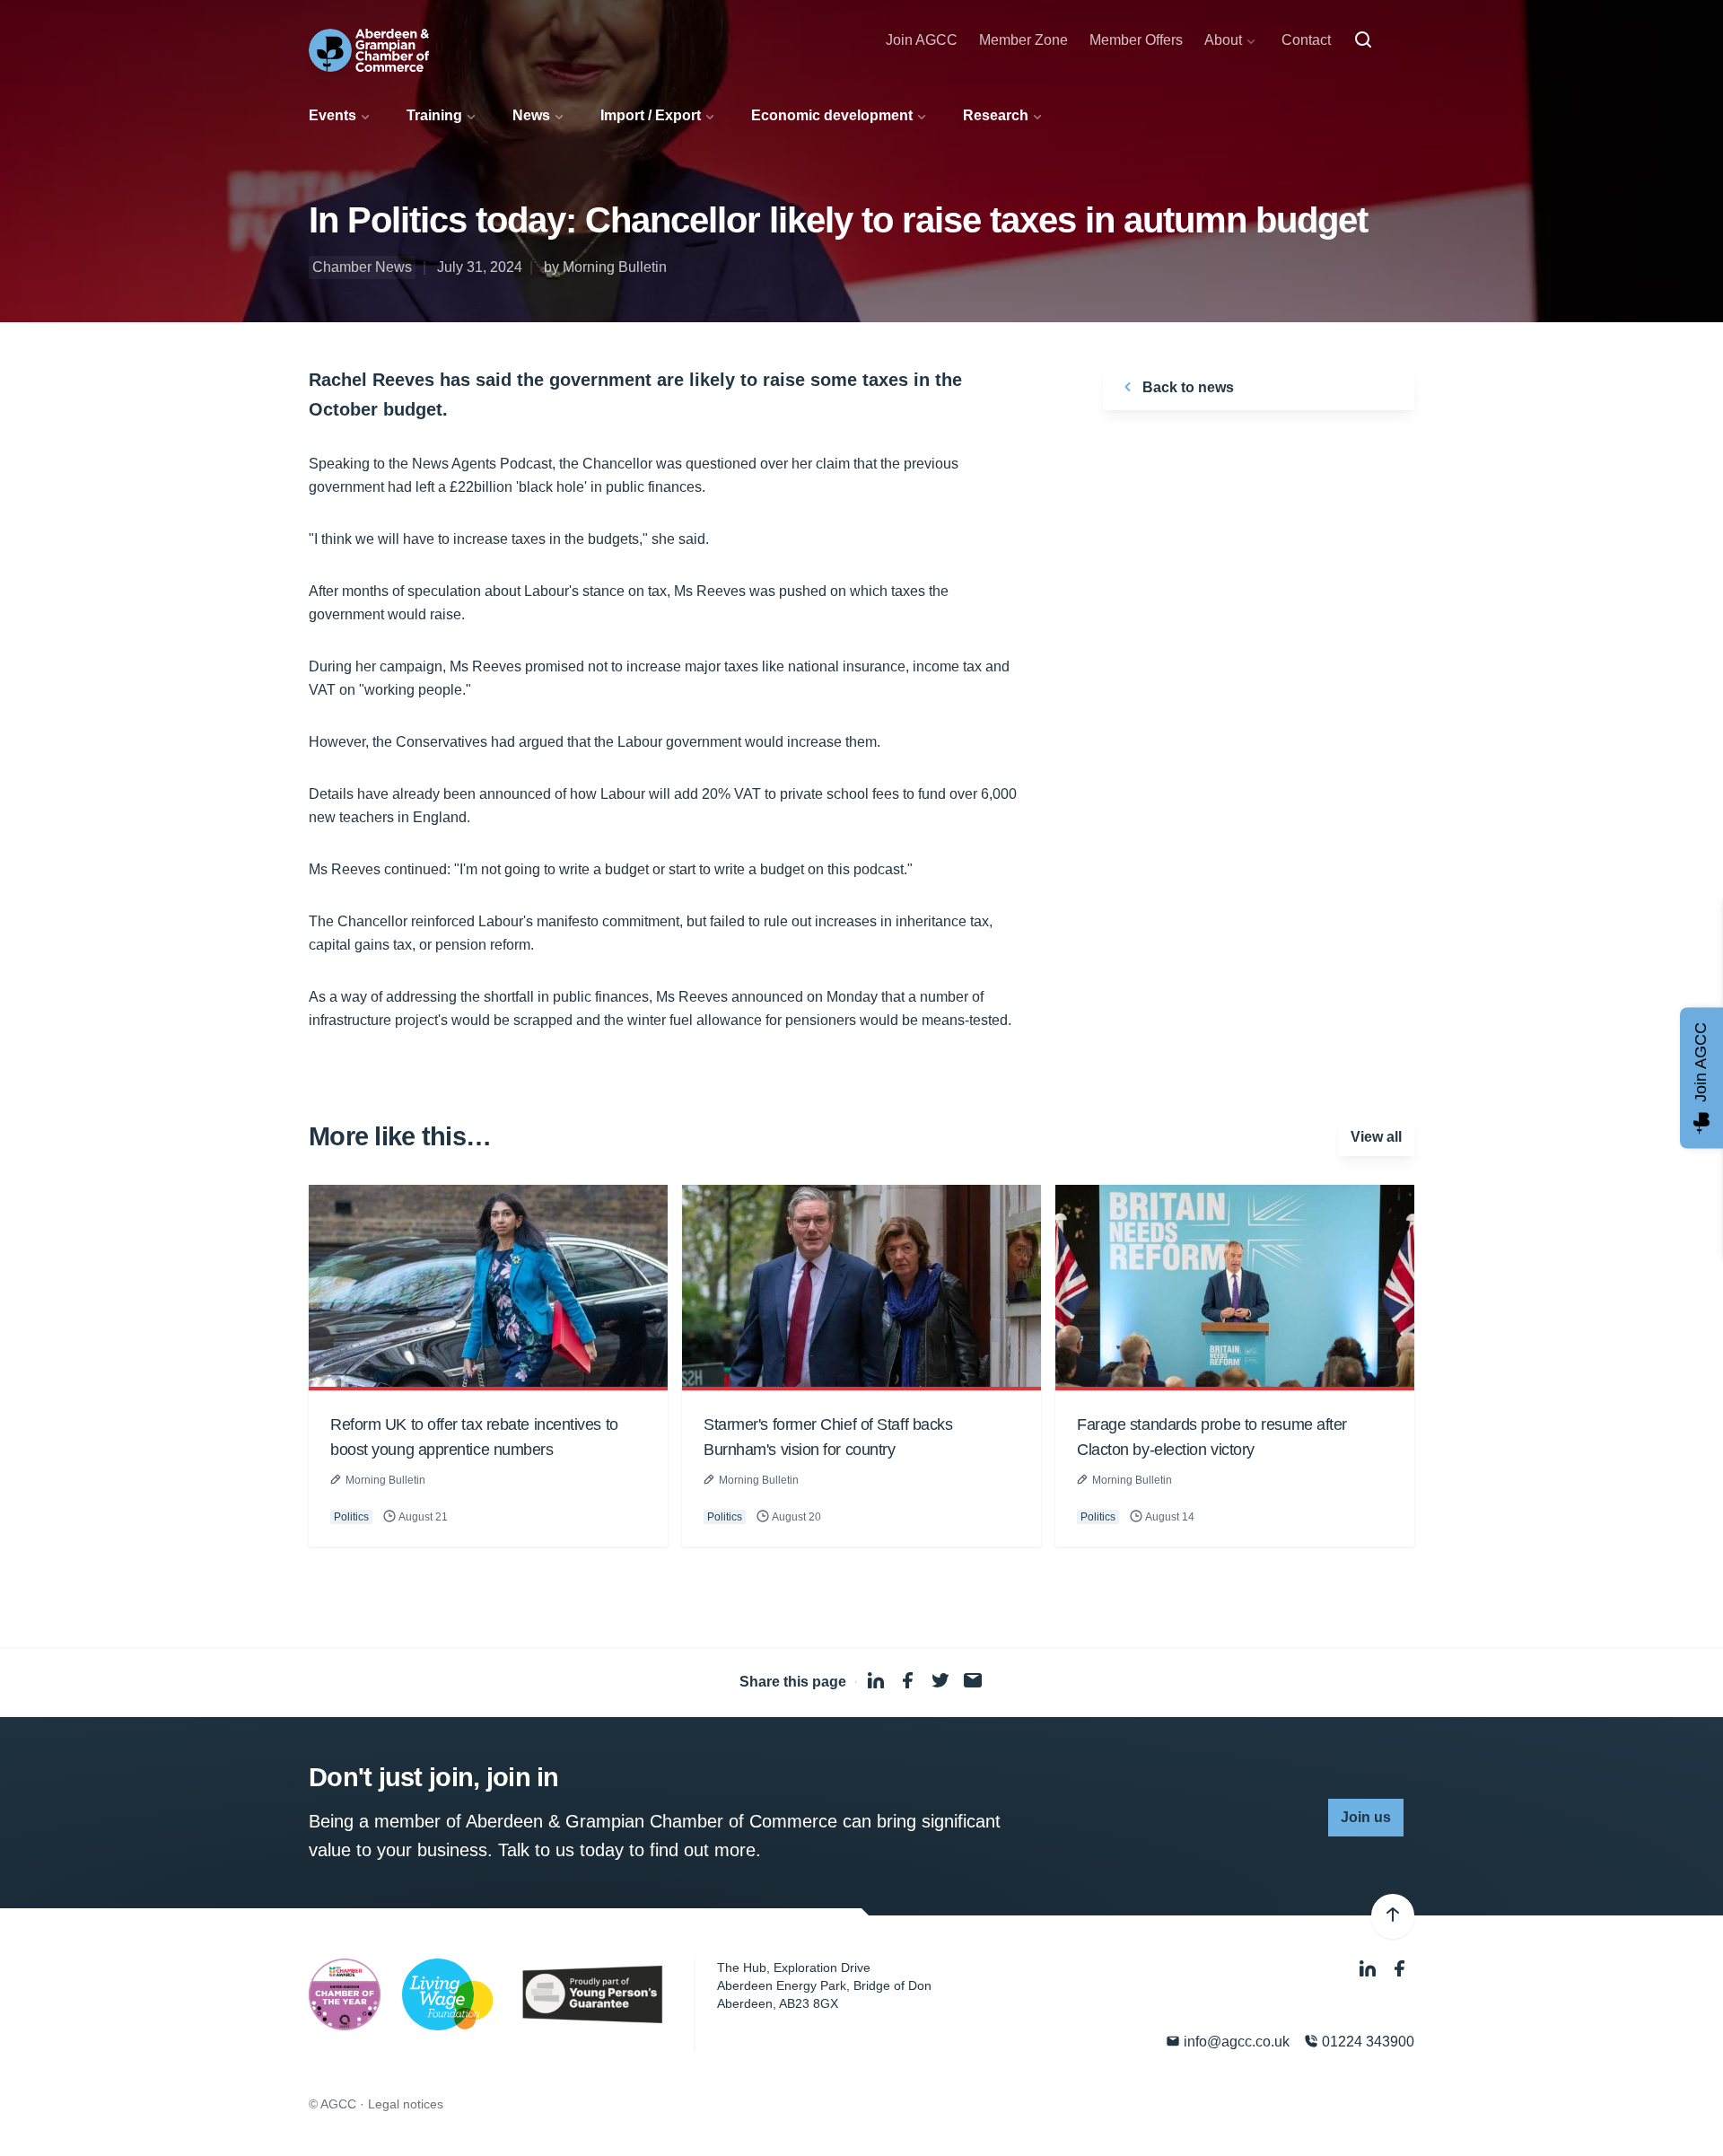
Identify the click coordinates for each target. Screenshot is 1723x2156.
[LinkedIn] (1369, 1970)
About (1223, 40)
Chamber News (362, 267)
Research (996, 115)
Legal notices (406, 2104)
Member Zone (1023, 40)
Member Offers (1136, 40)
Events (332, 115)
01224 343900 (1366, 2042)
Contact (1306, 40)
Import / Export (651, 115)
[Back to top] (1393, 1916)
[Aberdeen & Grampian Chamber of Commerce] (369, 50)
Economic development (832, 115)
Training (434, 115)
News (531, 115)
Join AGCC (922, 40)
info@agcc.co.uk (1235, 2042)
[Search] (1363, 40)
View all (1376, 1137)
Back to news (1186, 387)
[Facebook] (1400, 1970)
